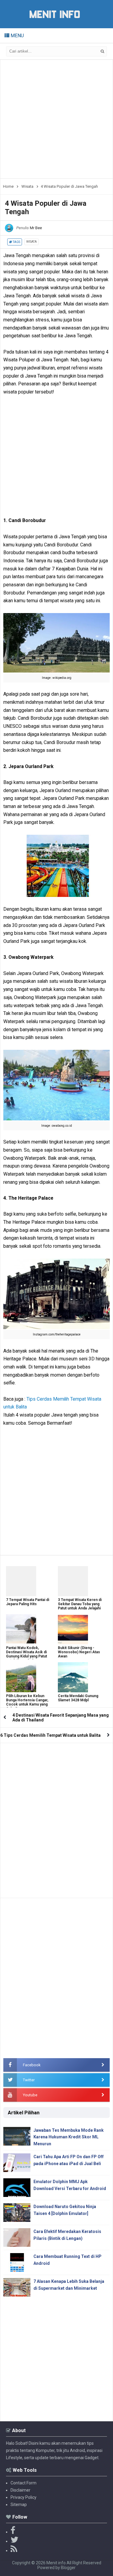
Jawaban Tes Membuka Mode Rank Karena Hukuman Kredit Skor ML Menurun (69, 2137)
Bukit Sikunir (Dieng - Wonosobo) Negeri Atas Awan (79, 1652)
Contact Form (24, 2483)
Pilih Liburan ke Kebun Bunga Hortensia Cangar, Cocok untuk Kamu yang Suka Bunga (27, 1702)
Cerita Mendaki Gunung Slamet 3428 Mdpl (78, 1698)
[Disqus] (56, 1818)
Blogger (68, 2568)
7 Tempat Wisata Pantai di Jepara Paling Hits (28, 1602)
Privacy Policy (24, 2497)
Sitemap (19, 2505)
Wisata (31, 242)
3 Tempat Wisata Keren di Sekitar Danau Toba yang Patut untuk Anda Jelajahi (80, 1604)
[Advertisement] (56, 119)
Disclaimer (20, 2490)
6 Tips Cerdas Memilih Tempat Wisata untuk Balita (50, 1735)
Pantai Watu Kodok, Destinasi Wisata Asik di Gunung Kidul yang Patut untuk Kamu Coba (27, 1654)
